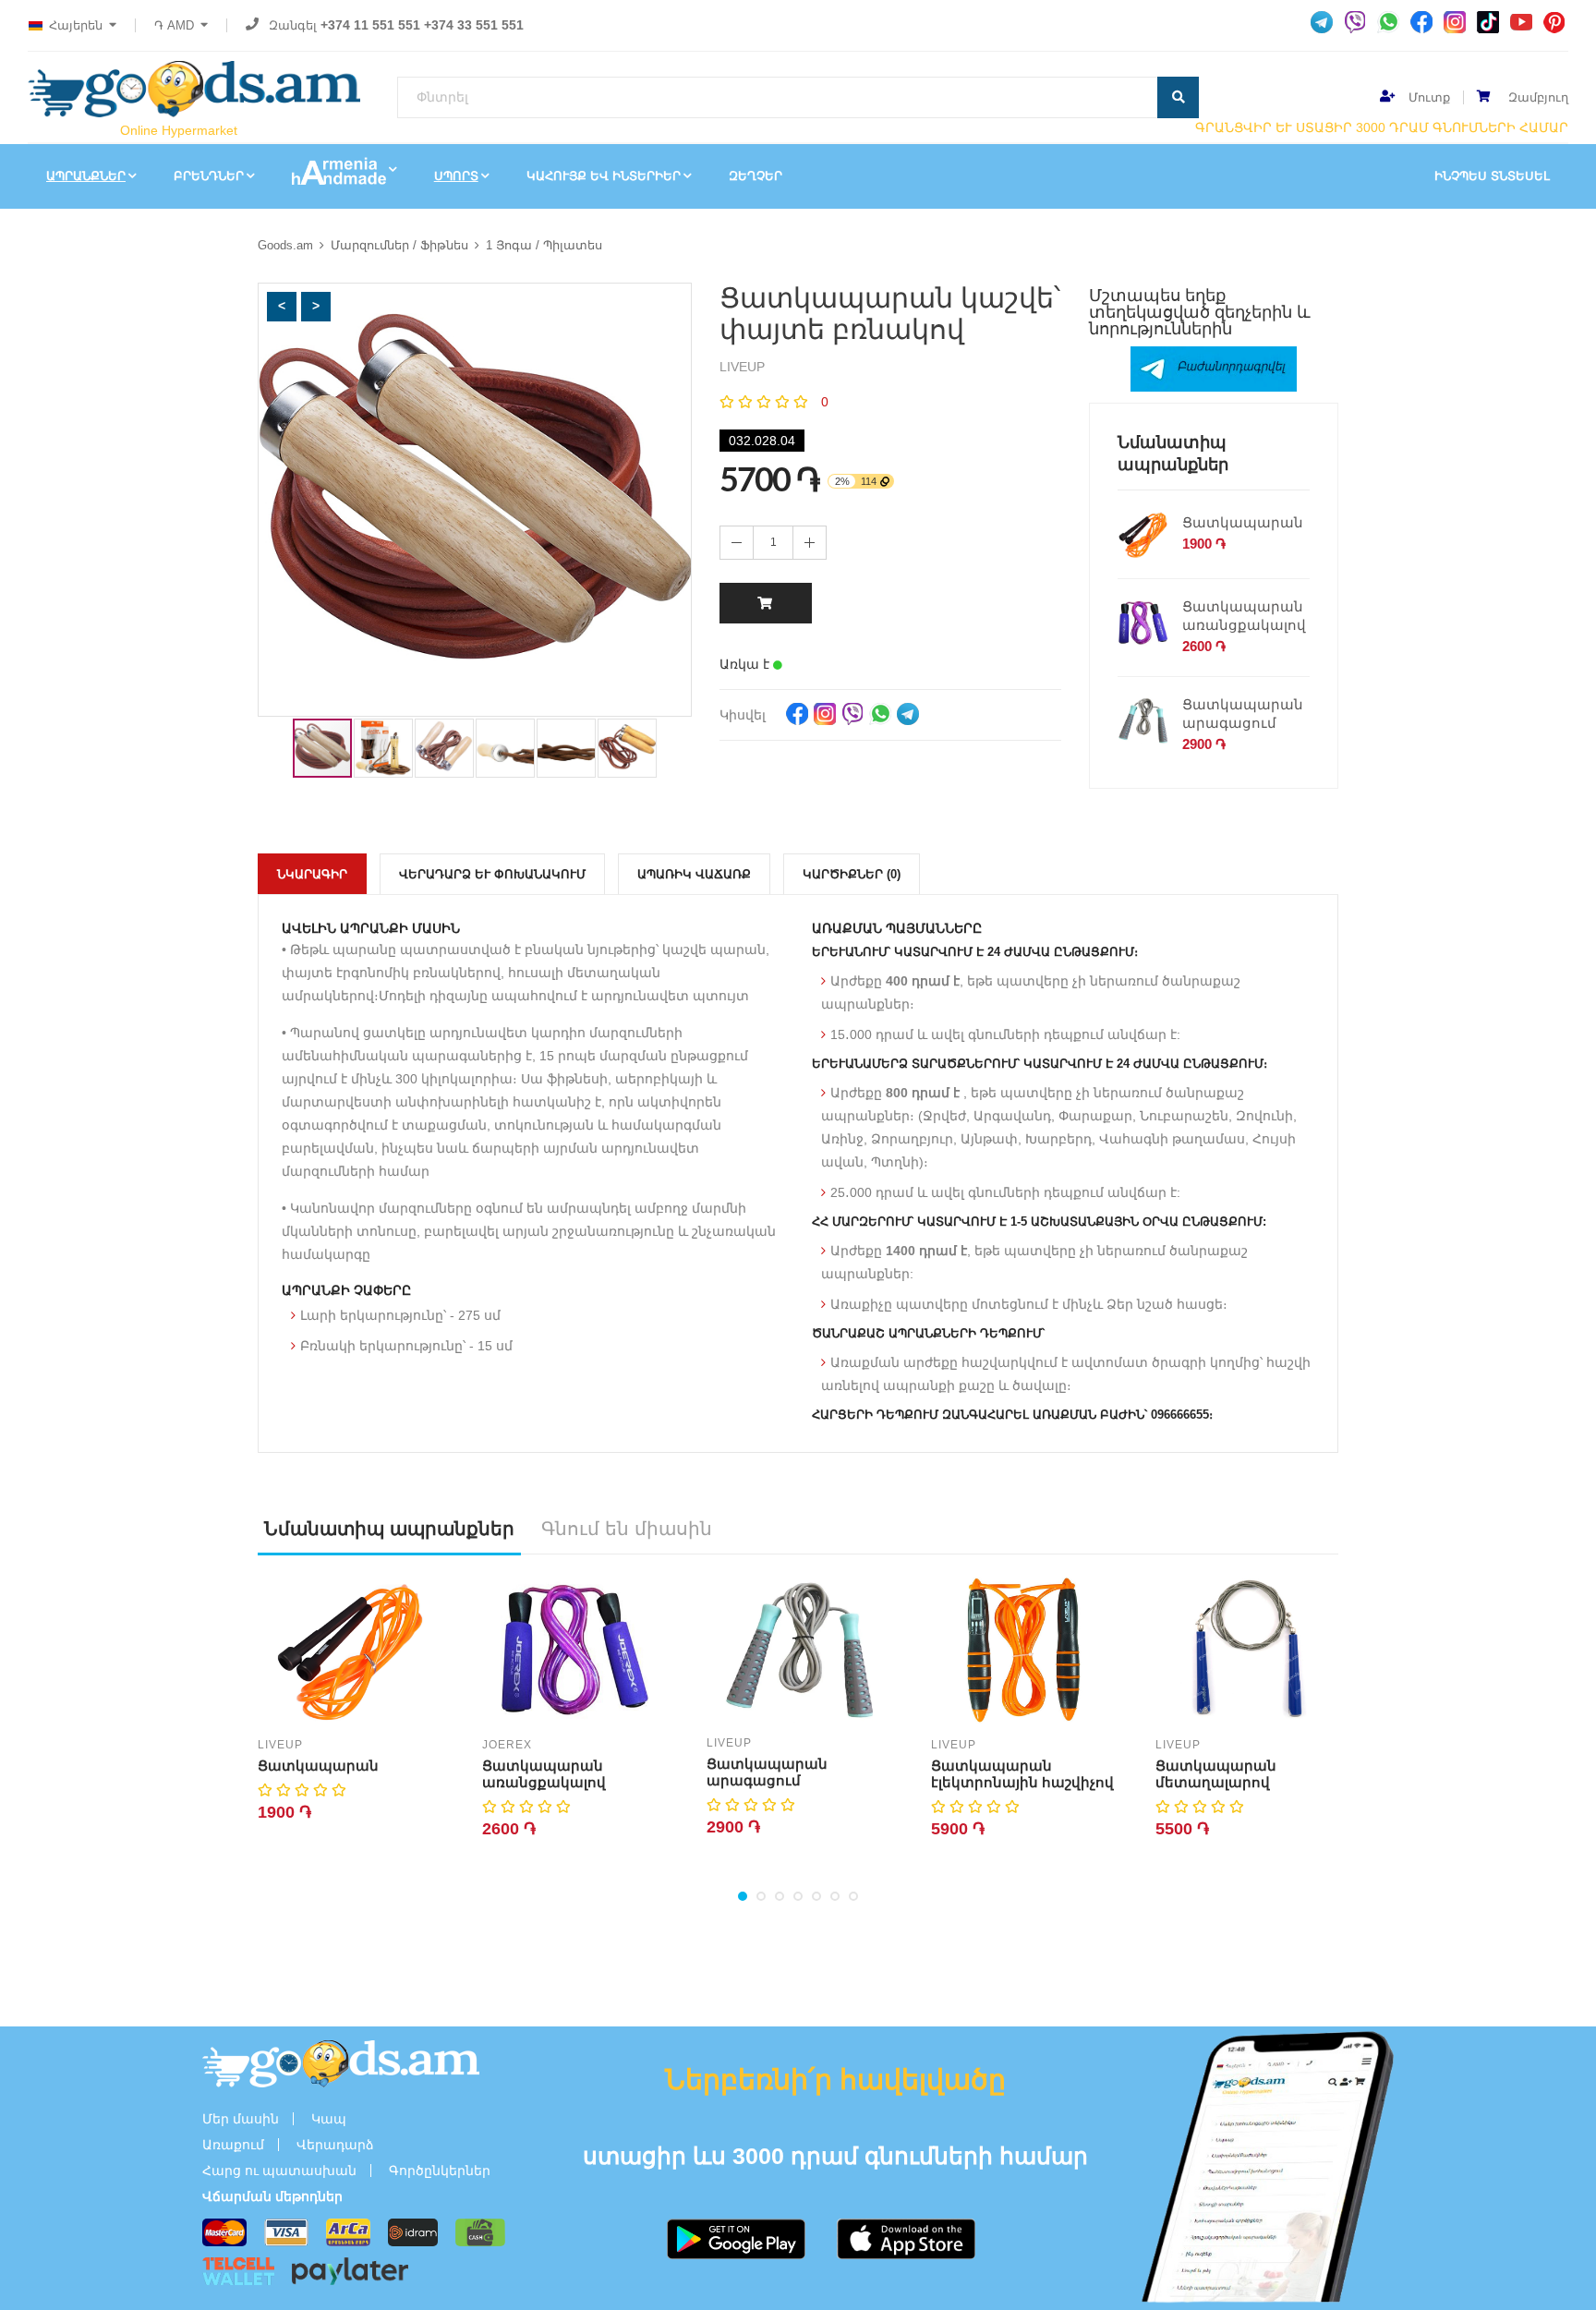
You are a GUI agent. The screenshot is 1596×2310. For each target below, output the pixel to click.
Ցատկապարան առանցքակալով (1244, 616)
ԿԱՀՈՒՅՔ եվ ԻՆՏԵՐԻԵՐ (604, 176)
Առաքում (233, 2145)
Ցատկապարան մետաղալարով (1216, 1774)
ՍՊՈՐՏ (456, 176)
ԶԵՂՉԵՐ (756, 176)
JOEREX (507, 1745)
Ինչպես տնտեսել (1492, 176)
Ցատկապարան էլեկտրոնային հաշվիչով (1022, 1774)
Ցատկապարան (1243, 522)
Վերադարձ (335, 2145)
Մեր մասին (241, 2119)
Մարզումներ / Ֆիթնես (399, 245)
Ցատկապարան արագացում (1243, 714)
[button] (282, 307)
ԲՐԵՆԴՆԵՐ (209, 176)
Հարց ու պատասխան (279, 2171)
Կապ (329, 2119)
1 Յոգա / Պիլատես (544, 245)
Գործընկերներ (440, 2171)
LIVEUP (280, 1745)
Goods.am (285, 245)
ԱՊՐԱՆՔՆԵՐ (86, 176)
